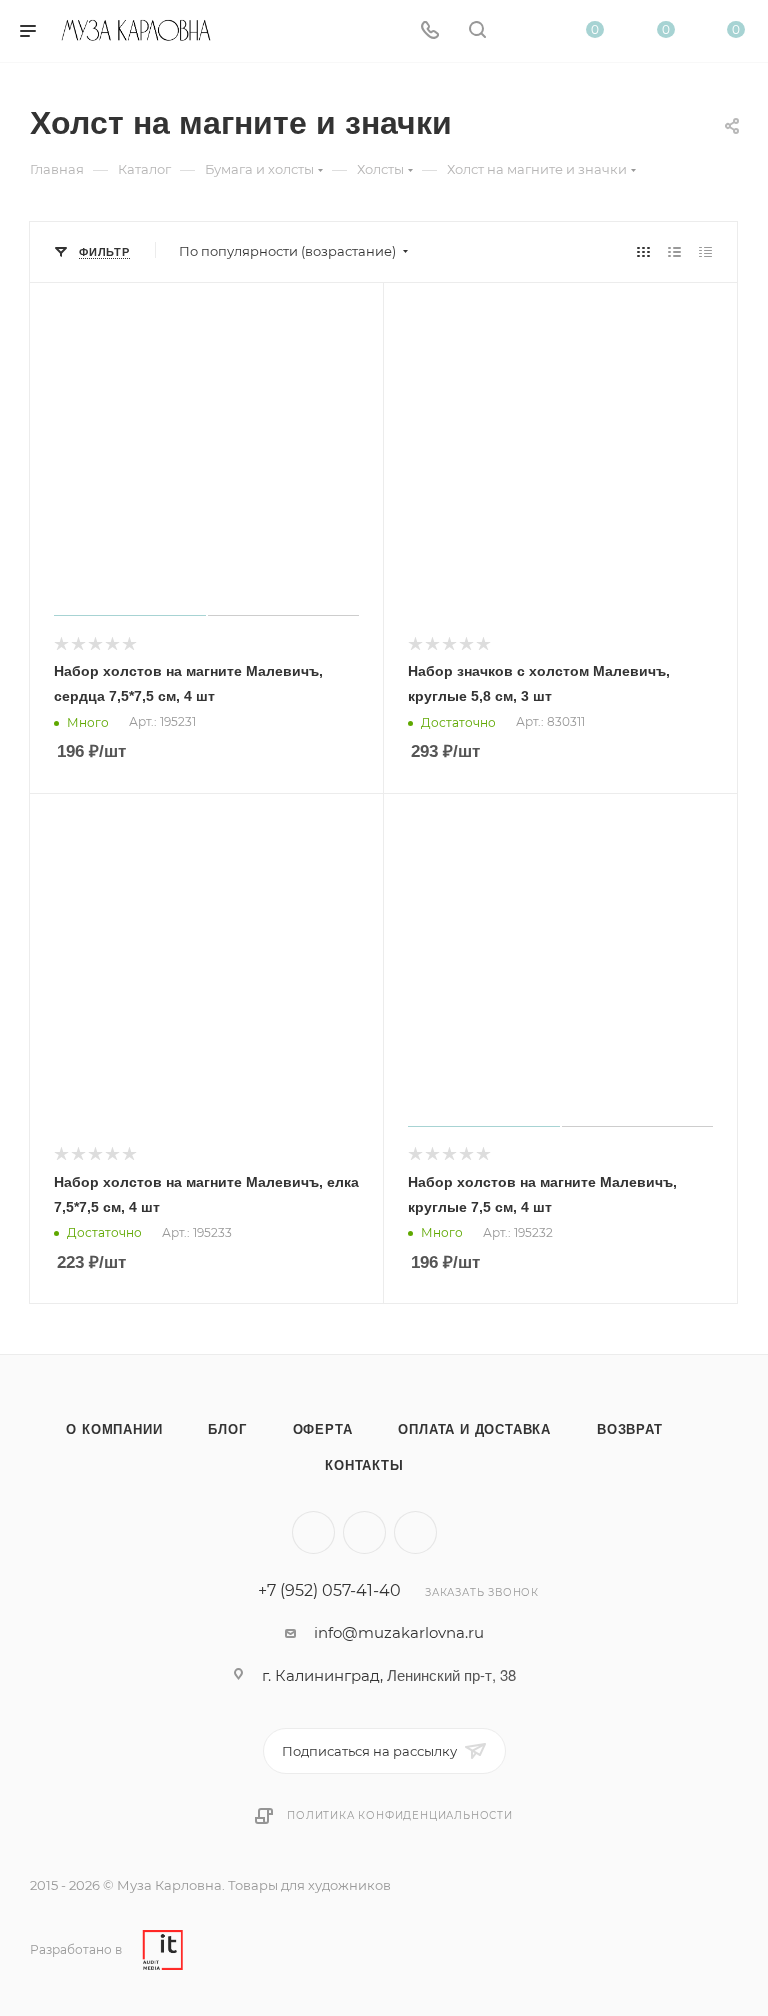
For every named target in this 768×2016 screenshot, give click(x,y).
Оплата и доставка (474, 1429)
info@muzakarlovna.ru (399, 1632)
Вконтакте (313, 1532)
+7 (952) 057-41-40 (329, 1591)
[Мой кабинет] (525, 31)
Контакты (364, 1465)
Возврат (630, 1429)
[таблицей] (705, 251)
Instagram (364, 1532)
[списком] (674, 251)
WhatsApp (415, 1532)
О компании (114, 1429)
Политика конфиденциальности (400, 1815)
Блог (227, 1429)
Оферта (323, 1429)
